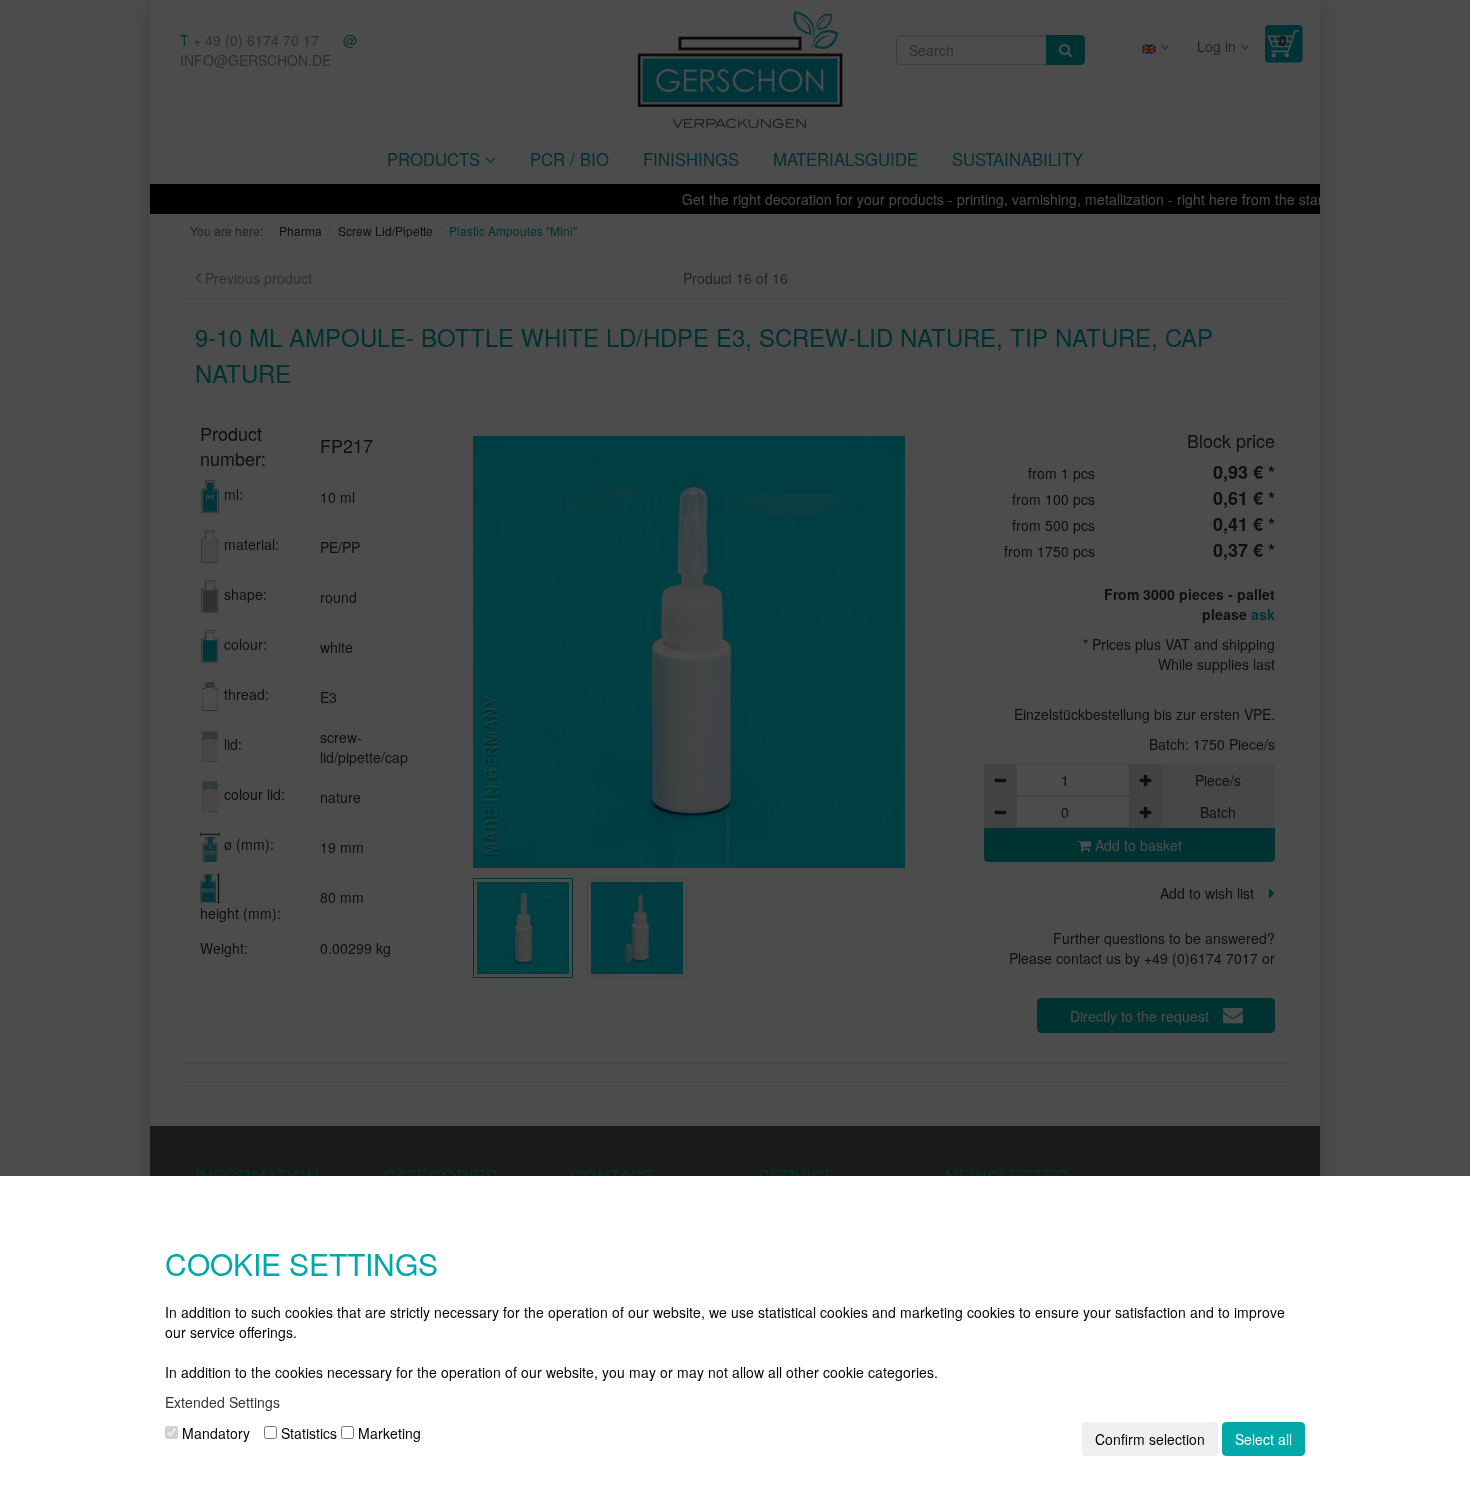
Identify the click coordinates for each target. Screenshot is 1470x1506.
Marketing (387, 1433)
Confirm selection (1150, 1439)
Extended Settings (222, 1402)
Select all (1263, 1439)
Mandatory (214, 1433)
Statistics (307, 1433)
